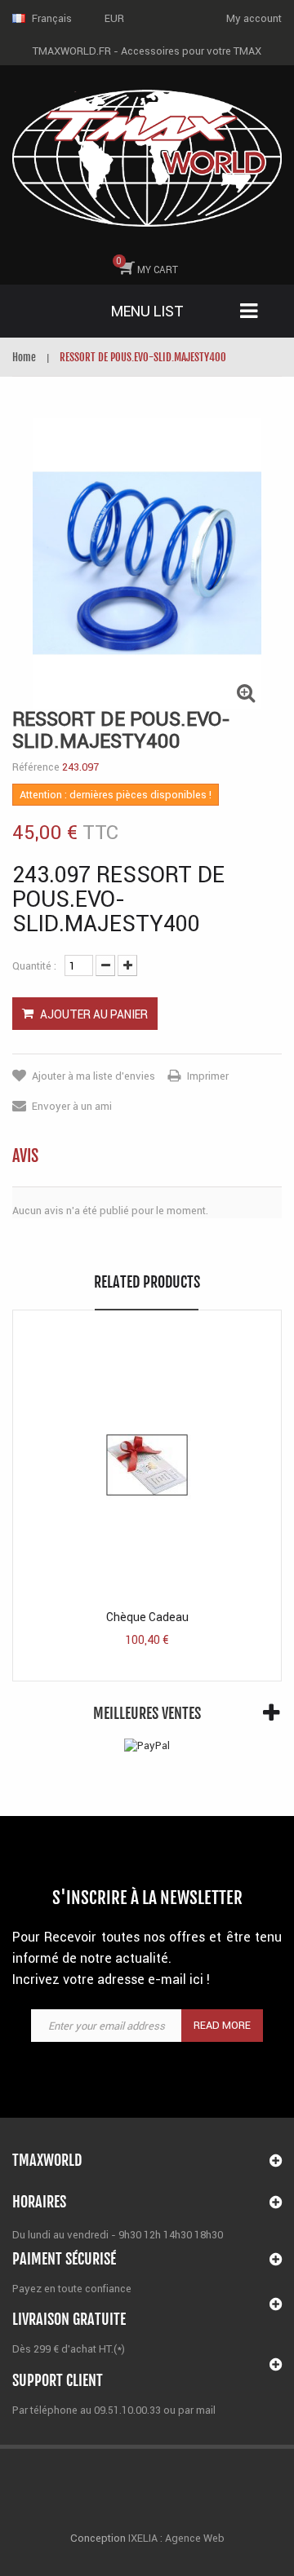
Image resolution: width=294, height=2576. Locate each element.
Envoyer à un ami (72, 1106)
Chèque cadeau (147, 1617)
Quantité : (34, 966)
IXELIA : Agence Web (175, 2538)
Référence (36, 767)
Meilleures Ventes (147, 1713)
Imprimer (208, 1076)
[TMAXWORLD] (147, 158)
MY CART (147, 265)
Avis (25, 1156)
